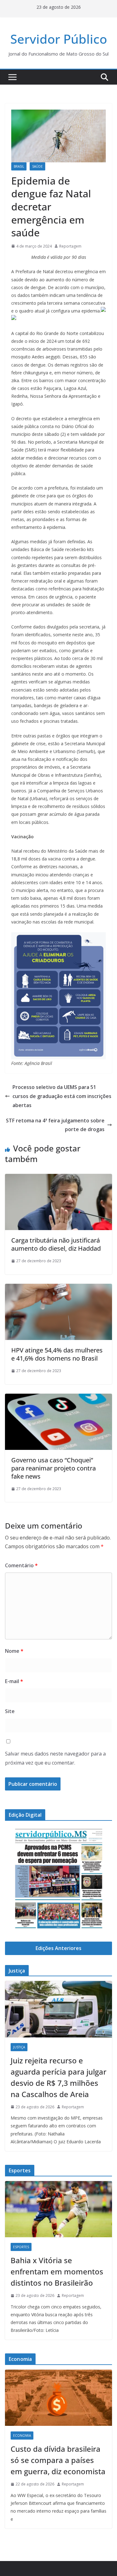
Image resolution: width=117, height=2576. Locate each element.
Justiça (19, 2047)
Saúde (37, 166)
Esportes (21, 2247)
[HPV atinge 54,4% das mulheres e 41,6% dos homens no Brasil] (58, 1288)
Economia (22, 2436)
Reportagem (70, 246)
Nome (14, 1651)
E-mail (14, 1681)
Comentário (21, 1565)
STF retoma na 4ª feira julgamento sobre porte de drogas (55, 1125)
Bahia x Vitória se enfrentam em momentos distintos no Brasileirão (57, 2271)
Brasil (19, 166)
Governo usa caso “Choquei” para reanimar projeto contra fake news (54, 1468)
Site (10, 1711)
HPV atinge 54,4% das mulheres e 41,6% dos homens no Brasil (57, 1354)
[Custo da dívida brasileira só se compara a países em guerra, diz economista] (58, 2398)
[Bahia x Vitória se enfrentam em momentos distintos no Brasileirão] (58, 2209)
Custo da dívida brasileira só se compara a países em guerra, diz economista (58, 2460)
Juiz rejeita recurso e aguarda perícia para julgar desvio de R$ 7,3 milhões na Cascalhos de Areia (58, 2077)
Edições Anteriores (58, 1948)
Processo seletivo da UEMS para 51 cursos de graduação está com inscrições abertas (62, 1096)
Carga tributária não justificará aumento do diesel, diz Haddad (56, 1244)
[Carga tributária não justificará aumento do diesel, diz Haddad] (58, 1178)
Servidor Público (59, 39)
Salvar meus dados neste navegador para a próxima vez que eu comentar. (55, 1758)
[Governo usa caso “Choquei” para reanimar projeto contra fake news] (58, 1398)
